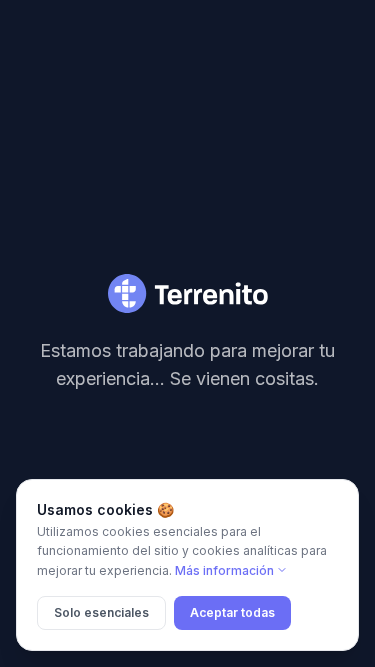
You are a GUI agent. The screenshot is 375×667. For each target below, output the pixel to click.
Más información (224, 570)
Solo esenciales (101, 612)
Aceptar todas (232, 612)
